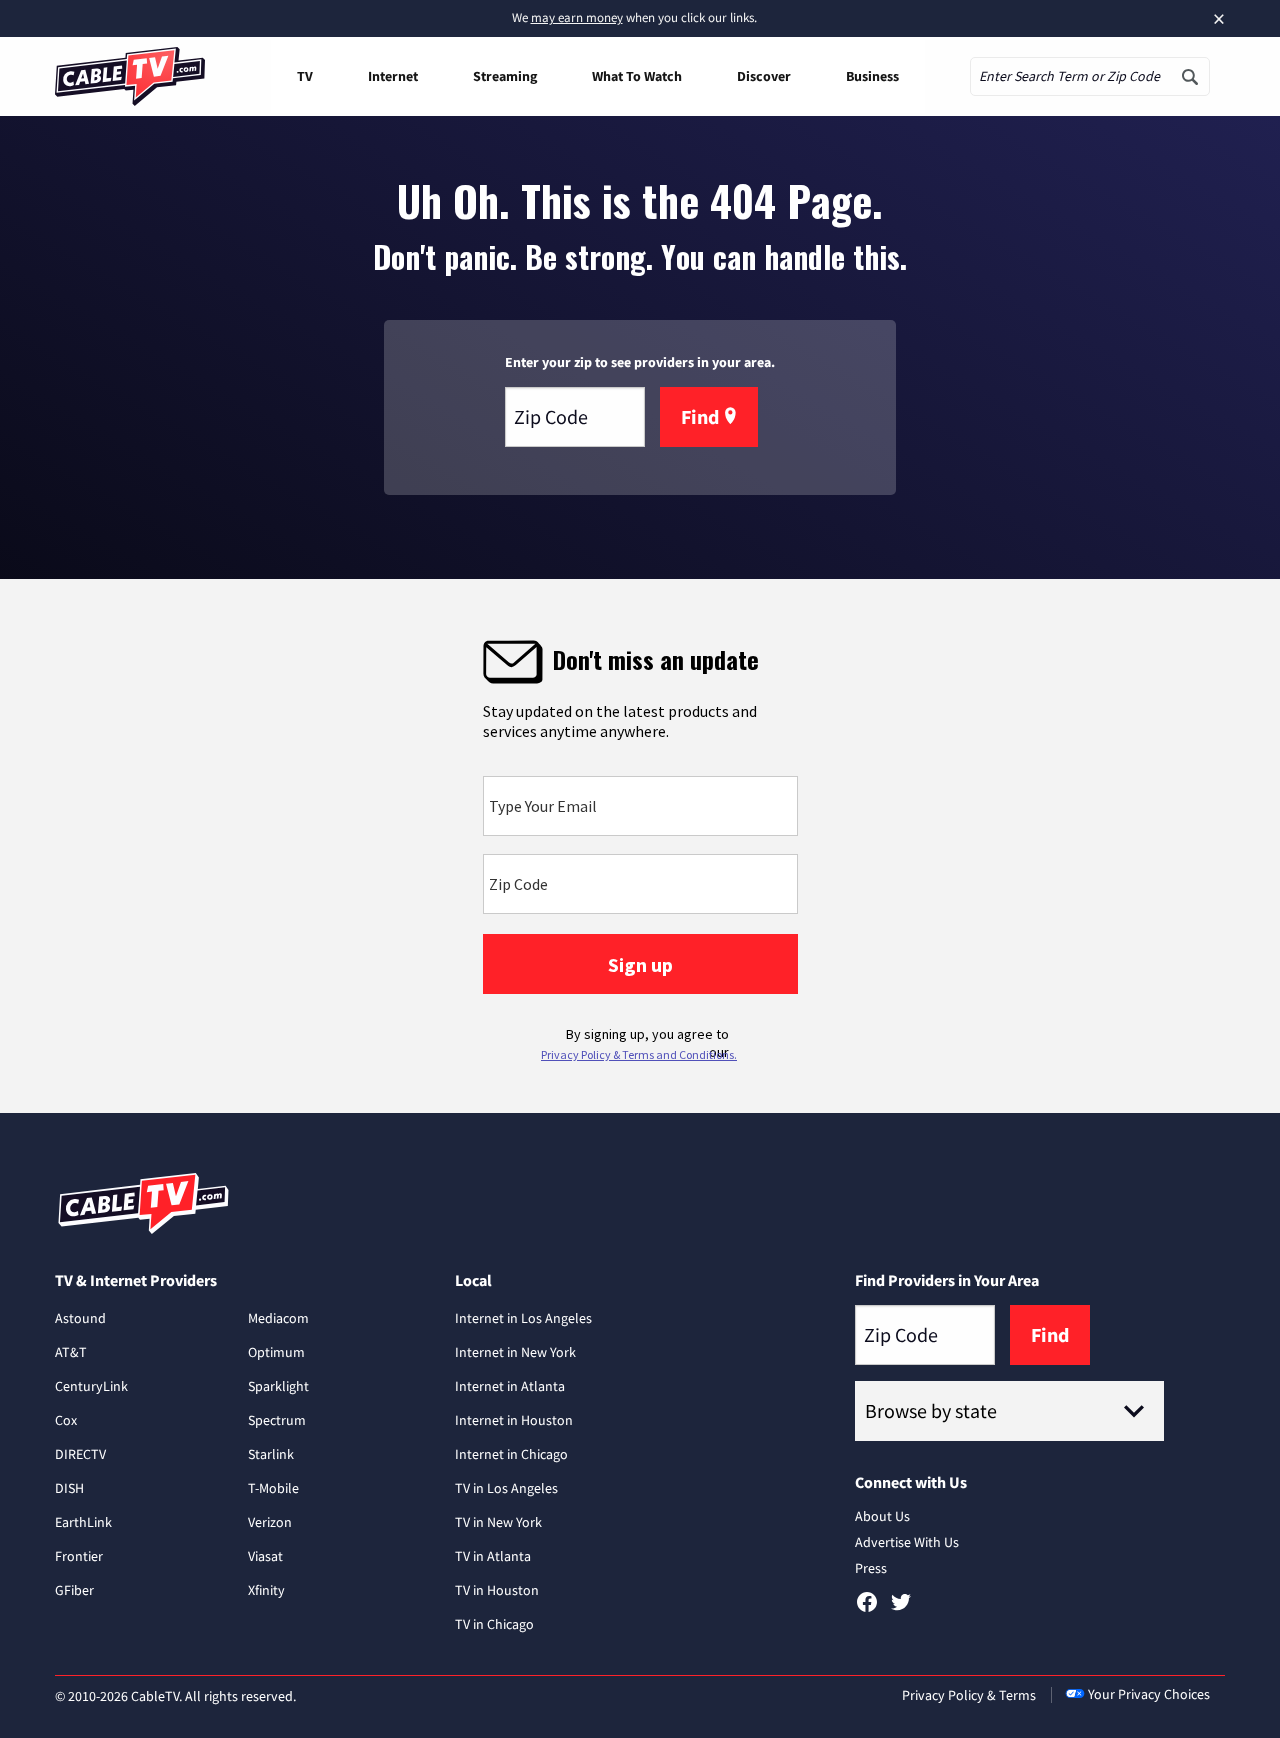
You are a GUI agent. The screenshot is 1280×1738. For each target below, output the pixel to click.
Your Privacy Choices (1149, 1694)
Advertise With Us (907, 1542)
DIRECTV (80, 1454)
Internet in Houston (514, 1420)
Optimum (276, 1352)
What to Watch (637, 76)
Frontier (79, 1556)
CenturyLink (91, 1386)
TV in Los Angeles (506, 1488)
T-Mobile (273, 1488)
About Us (882, 1516)
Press (871, 1568)
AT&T (71, 1352)
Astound (80, 1318)
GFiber (74, 1590)
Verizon (270, 1522)
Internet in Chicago (511, 1454)
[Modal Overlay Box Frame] (640, 846)
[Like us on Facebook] (867, 1609)
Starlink (271, 1454)
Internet (393, 76)
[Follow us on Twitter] (901, 1609)
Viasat (265, 1556)
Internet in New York (515, 1352)
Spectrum (277, 1420)
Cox (66, 1420)
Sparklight (278, 1386)
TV (305, 76)
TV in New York (498, 1522)
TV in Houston (497, 1590)
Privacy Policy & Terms (969, 1695)
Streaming (505, 76)
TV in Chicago (494, 1624)
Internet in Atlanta (510, 1386)
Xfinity (266, 1590)
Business (872, 76)
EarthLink (83, 1522)
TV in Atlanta (493, 1556)
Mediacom (278, 1318)
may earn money (577, 17)
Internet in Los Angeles (523, 1318)
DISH (69, 1488)
